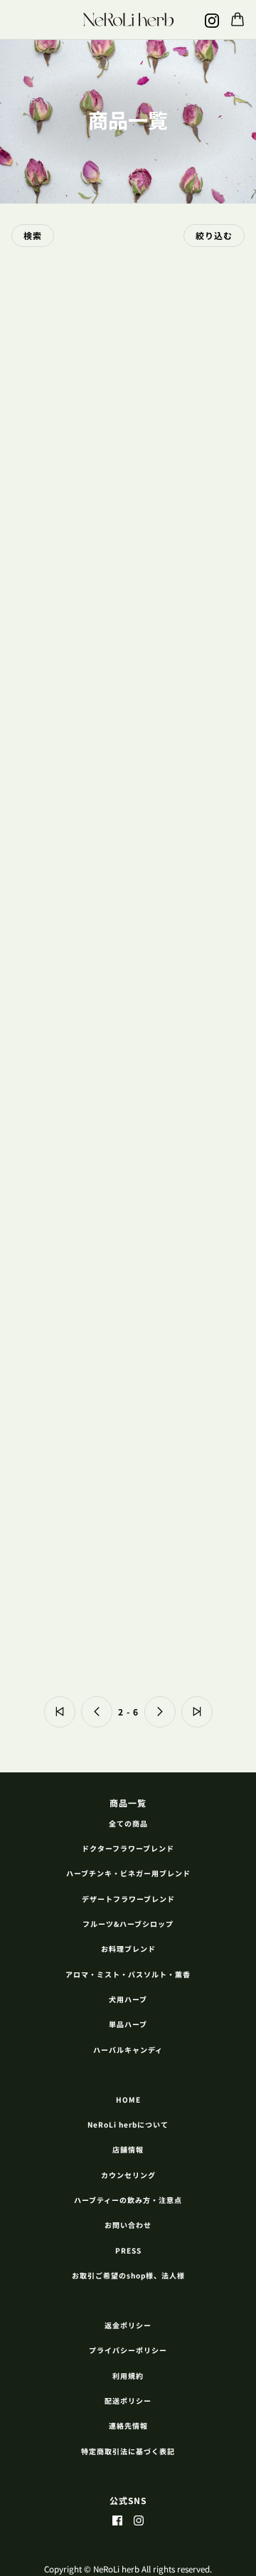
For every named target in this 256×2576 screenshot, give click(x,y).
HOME (128, 2099)
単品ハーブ (128, 2024)
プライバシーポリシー (128, 2350)
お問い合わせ (128, 2225)
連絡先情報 (128, 2425)
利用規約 (128, 2376)
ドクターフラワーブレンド (128, 1848)
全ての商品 (128, 1823)
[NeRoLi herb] (128, 19)
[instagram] (212, 20)
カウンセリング (128, 2175)
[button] (60, 1712)
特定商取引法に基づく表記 (128, 2451)
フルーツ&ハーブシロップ (128, 1924)
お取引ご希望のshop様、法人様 (128, 2275)
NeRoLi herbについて (128, 2124)
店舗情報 (128, 2149)
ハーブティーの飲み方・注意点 (128, 2200)
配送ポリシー (128, 2401)
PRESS (128, 2250)
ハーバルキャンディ (128, 2050)
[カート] (238, 19)
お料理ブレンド (128, 1949)
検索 (33, 235)
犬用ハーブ (128, 1999)
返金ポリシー (128, 2325)
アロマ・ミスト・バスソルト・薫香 (128, 1974)
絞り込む (214, 235)
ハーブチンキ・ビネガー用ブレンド (128, 1873)
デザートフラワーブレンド (128, 1899)
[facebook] (117, 2519)
